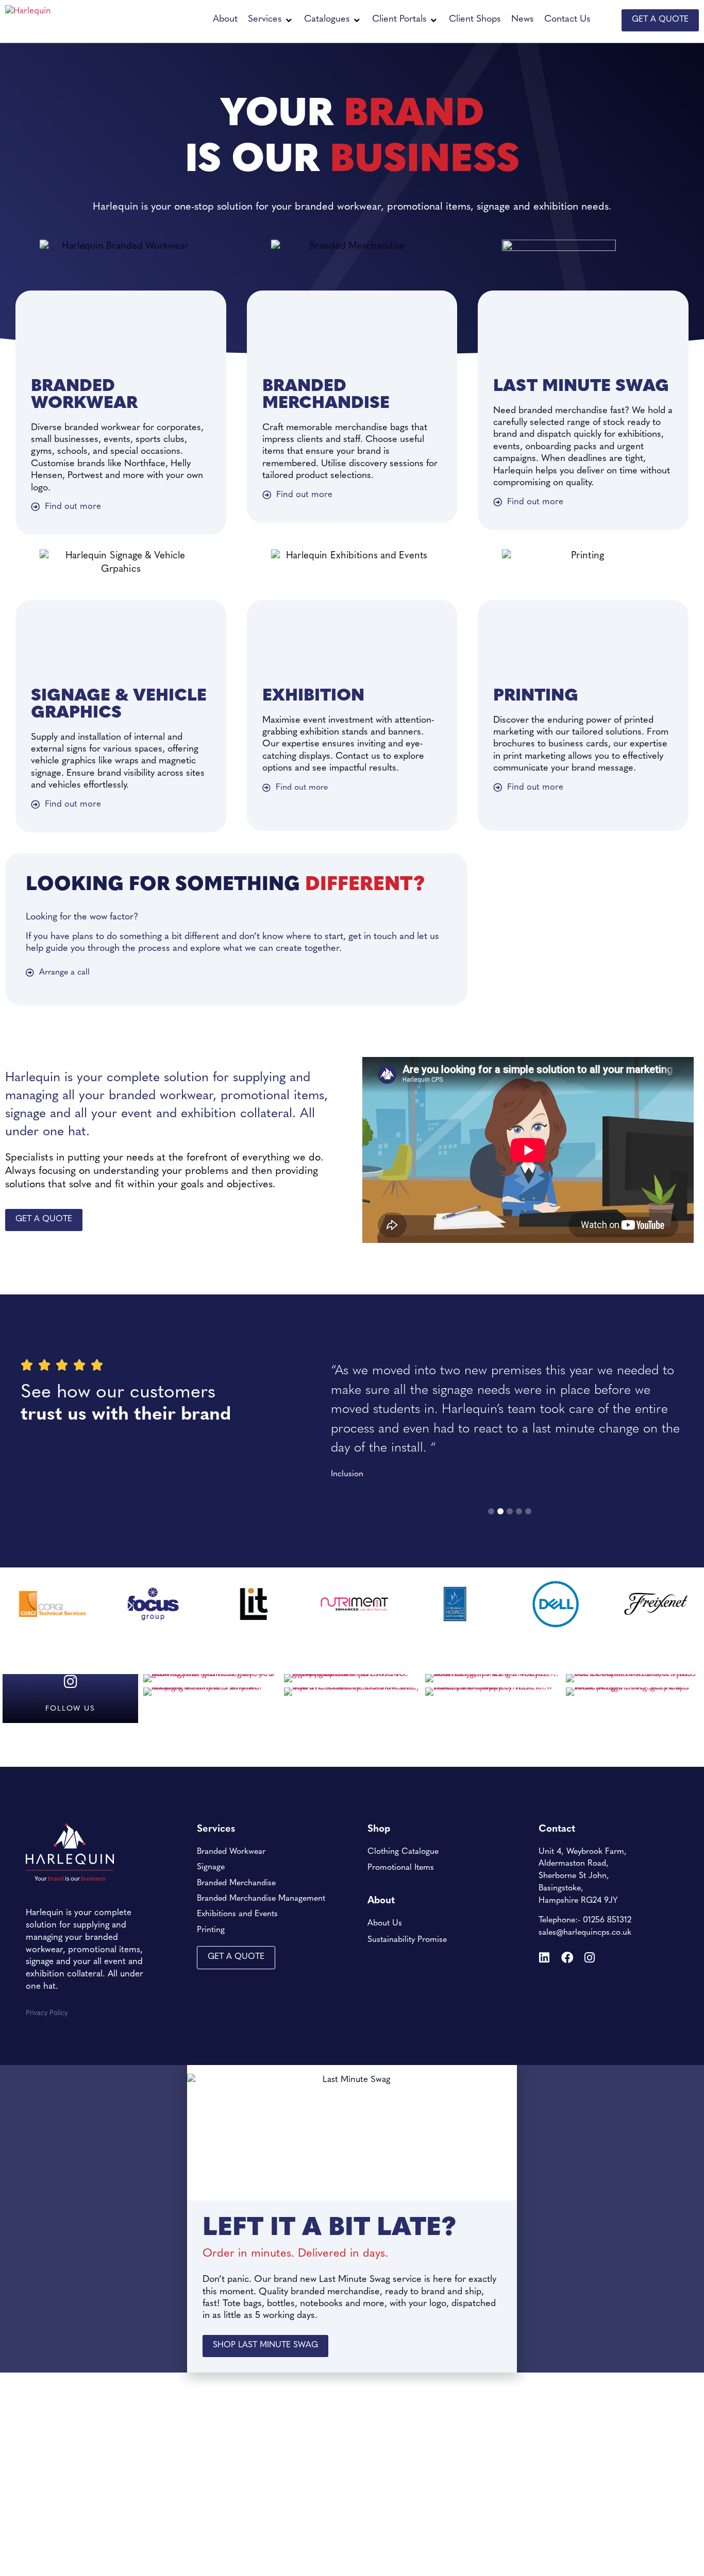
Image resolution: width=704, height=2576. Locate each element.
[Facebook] (567, 1958)
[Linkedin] (544, 1958)
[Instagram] (590, 1958)
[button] (271, 20)
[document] (352, 2219)
